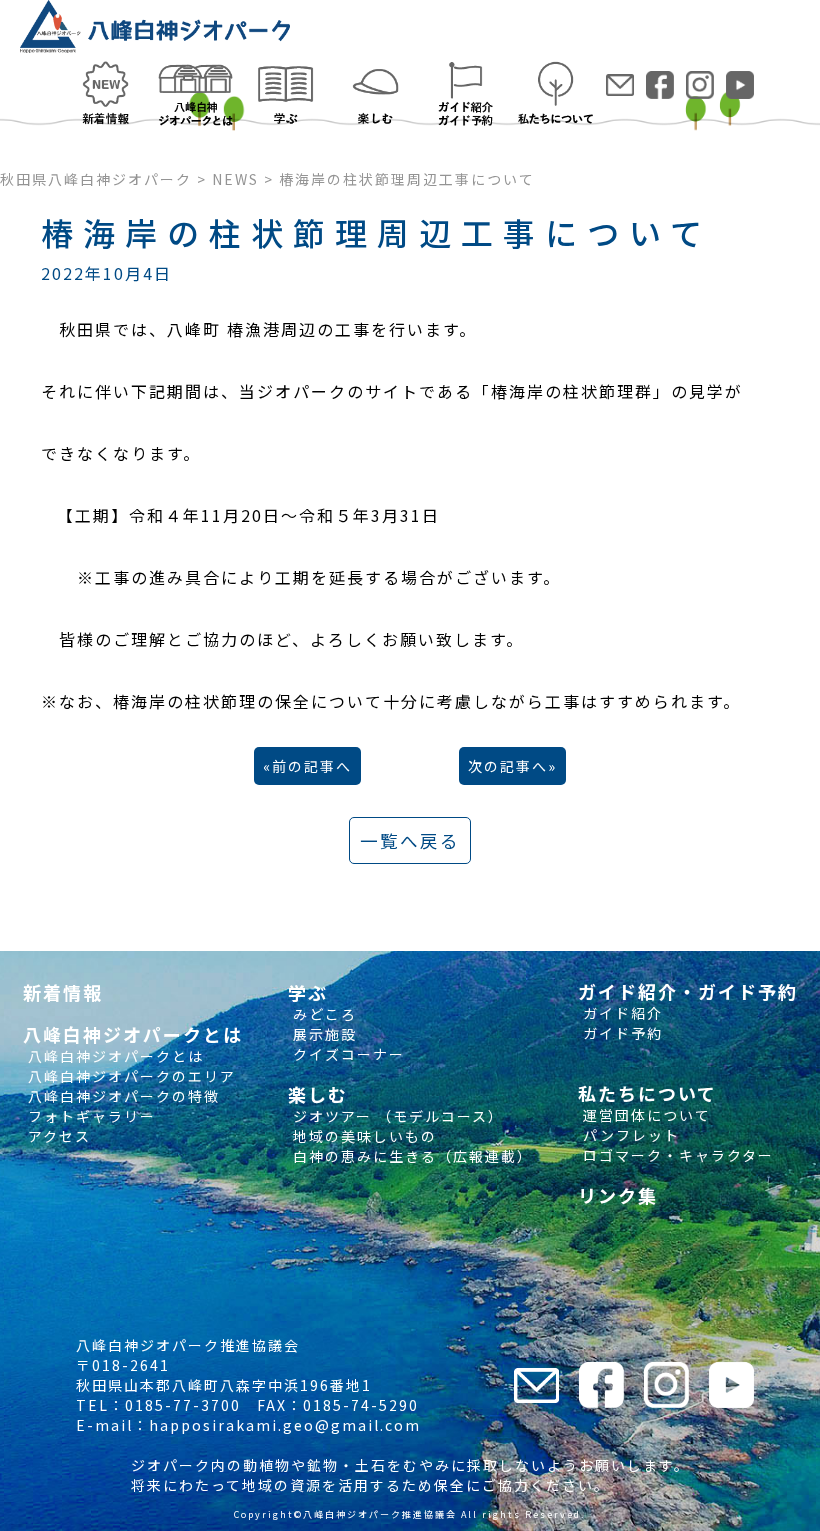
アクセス (57, 1136)
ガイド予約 (620, 1033)
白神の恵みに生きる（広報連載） (410, 1156)
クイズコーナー (346, 1054)
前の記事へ (312, 766)
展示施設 (322, 1034)
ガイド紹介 (620, 1013)
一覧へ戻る (410, 840)
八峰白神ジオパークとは (113, 1056)
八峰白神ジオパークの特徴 (121, 1096)
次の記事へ (508, 766)
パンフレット (629, 1135)
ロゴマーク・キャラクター (676, 1155)
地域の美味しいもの (362, 1136)
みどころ (322, 1014)
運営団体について (644, 1115)
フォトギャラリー (89, 1116)
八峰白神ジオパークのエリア (129, 1076)
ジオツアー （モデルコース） (396, 1116)
